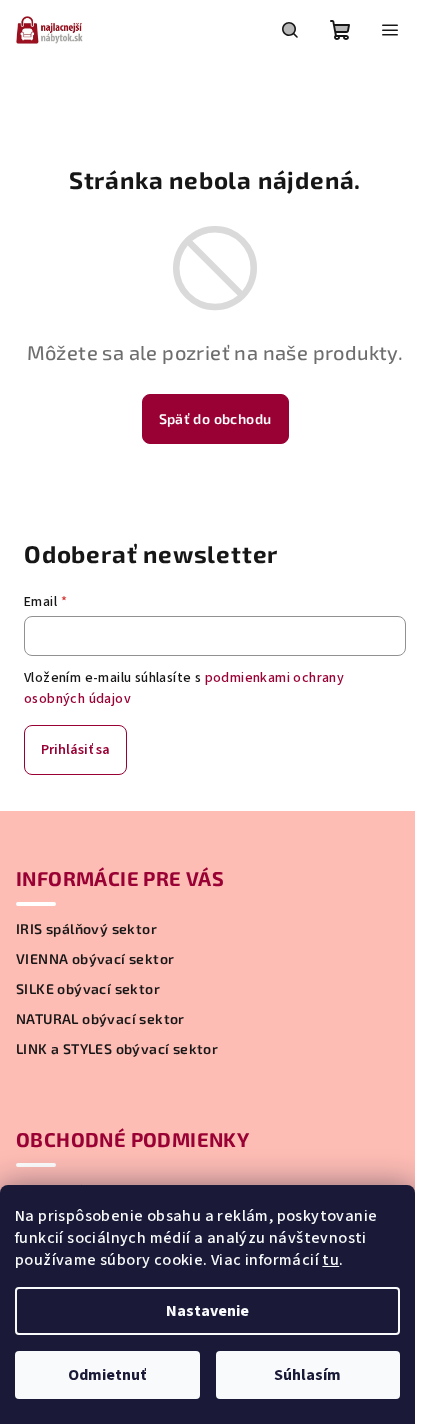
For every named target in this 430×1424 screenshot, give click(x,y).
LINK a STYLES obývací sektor (117, 1049)
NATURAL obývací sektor (100, 1019)
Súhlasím (307, 1375)
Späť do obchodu (215, 418)
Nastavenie (207, 1311)
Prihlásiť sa (75, 750)
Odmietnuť (107, 1375)
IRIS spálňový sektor (86, 929)
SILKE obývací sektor (88, 989)
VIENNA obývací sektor (95, 959)
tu (330, 1260)
